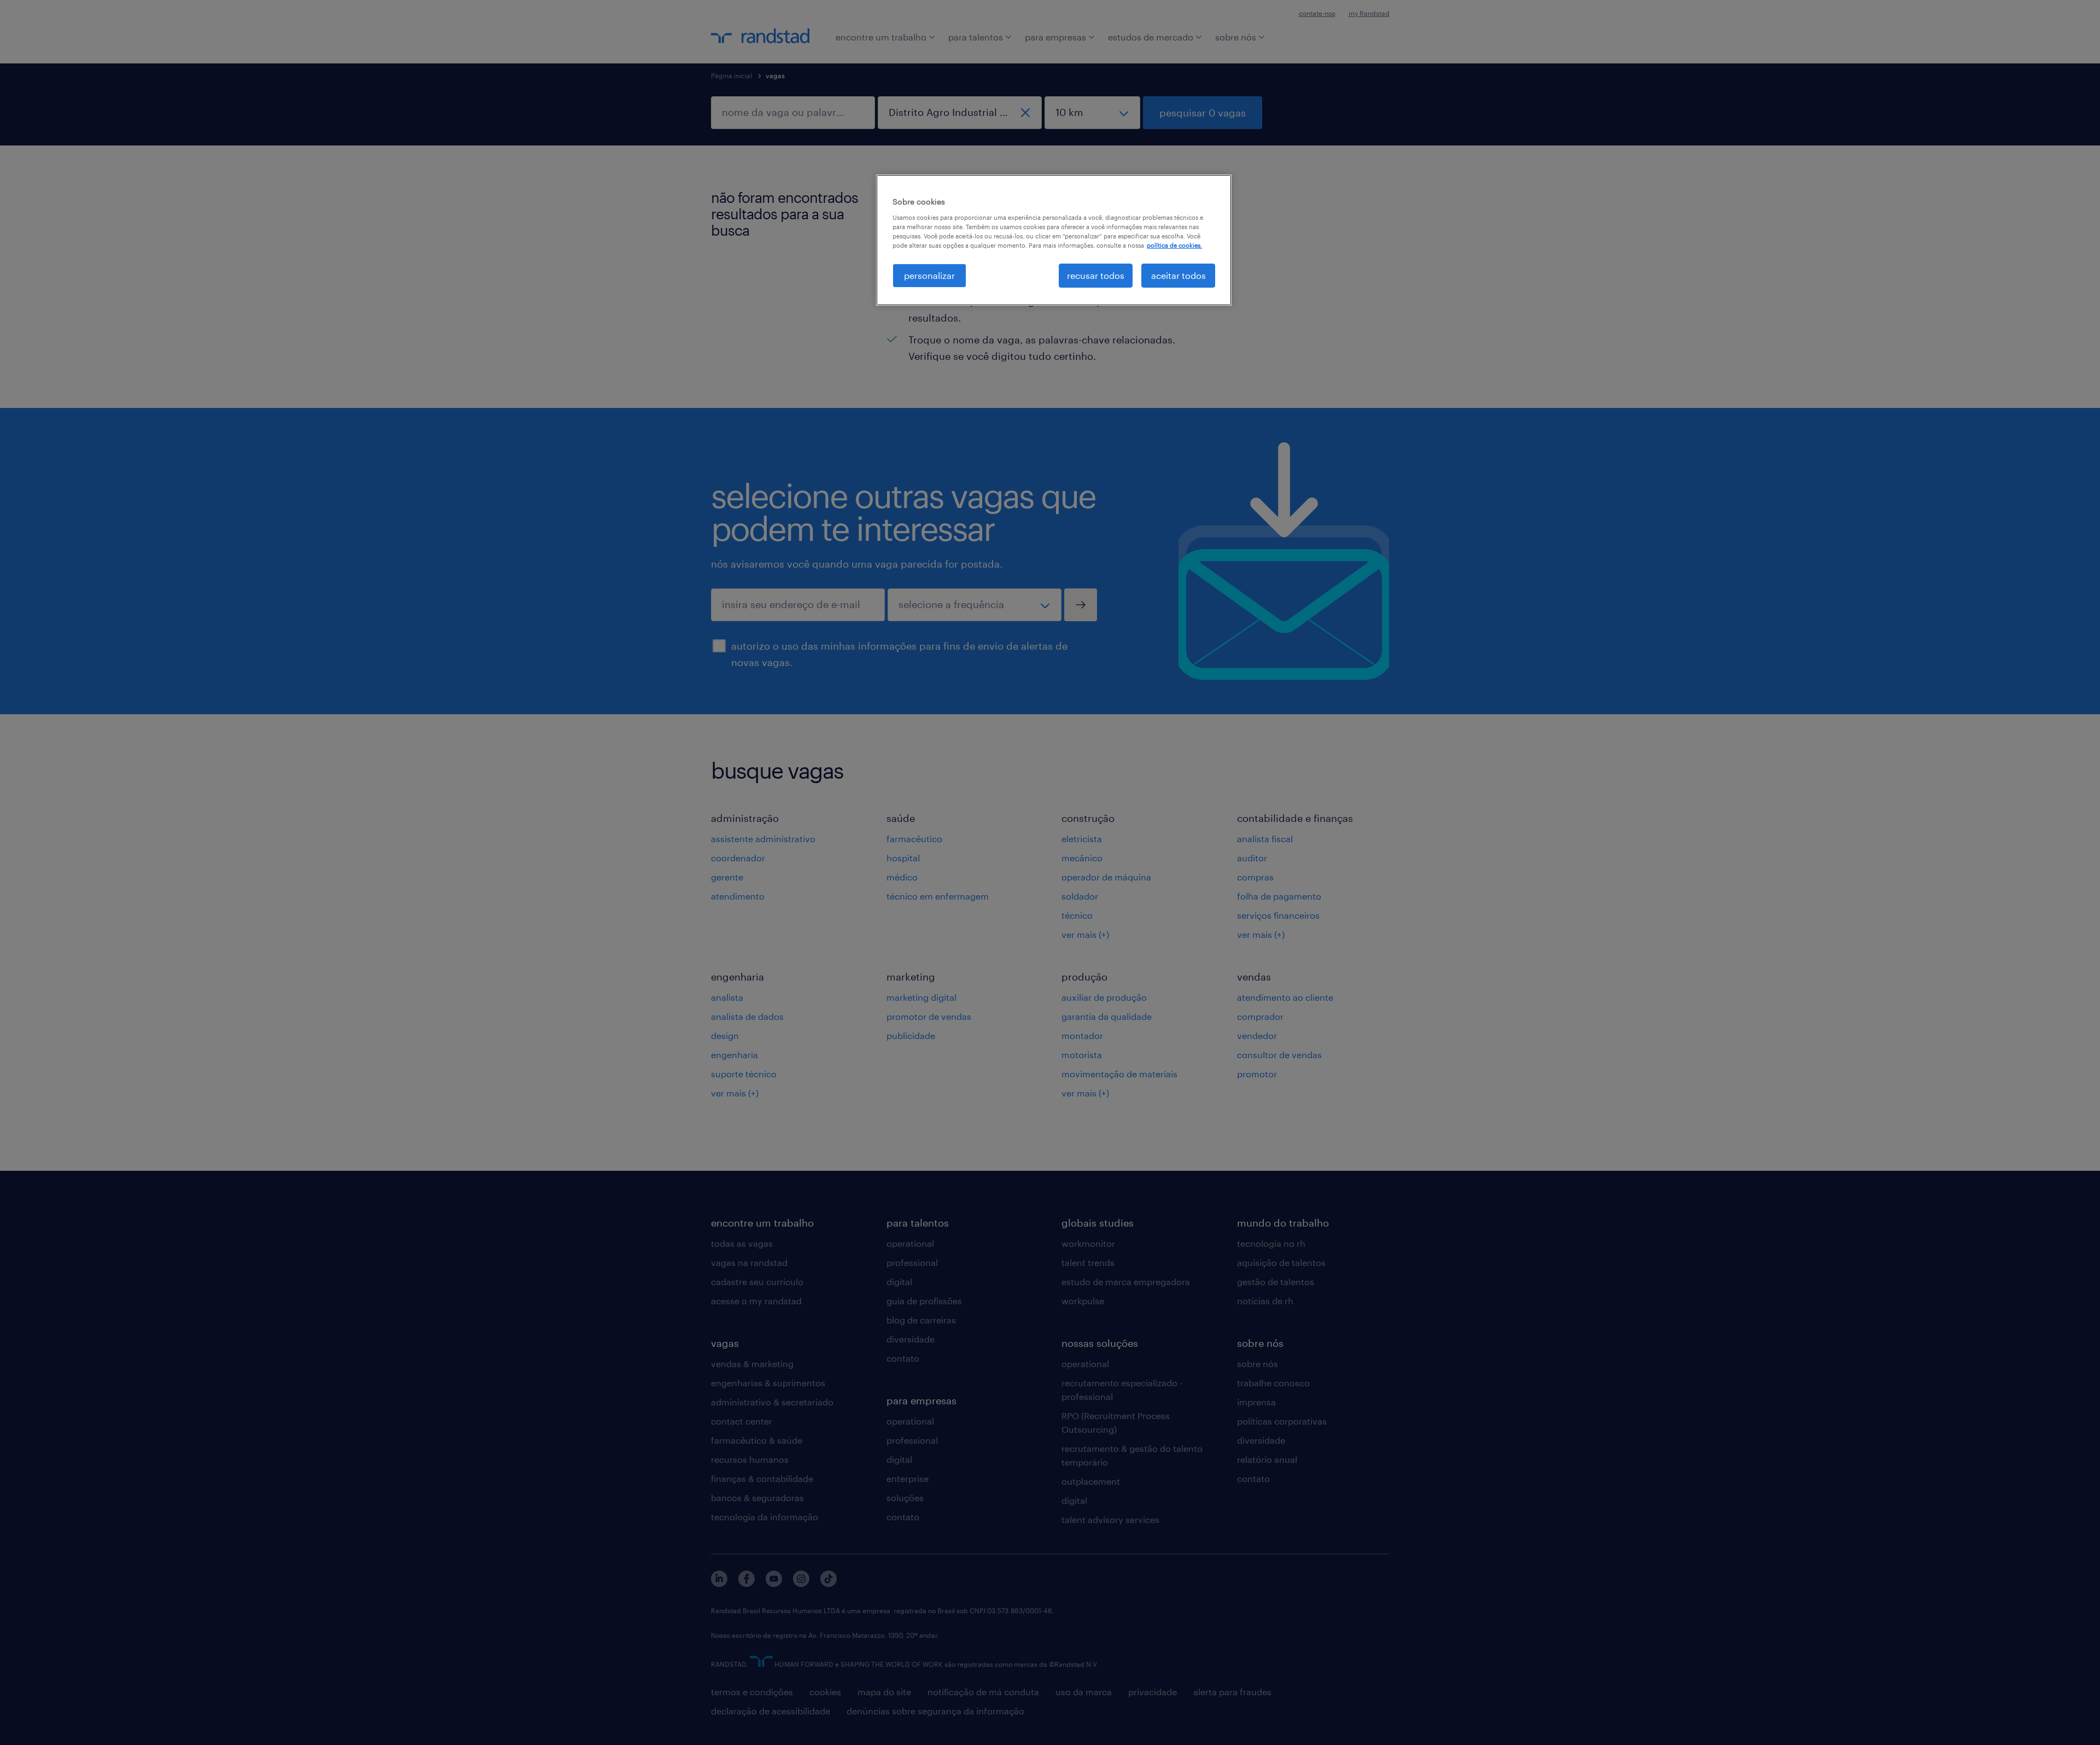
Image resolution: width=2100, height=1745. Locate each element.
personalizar (929, 275)
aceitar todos (1179, 275)
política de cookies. (1174, 245)
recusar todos (1096, 275)
